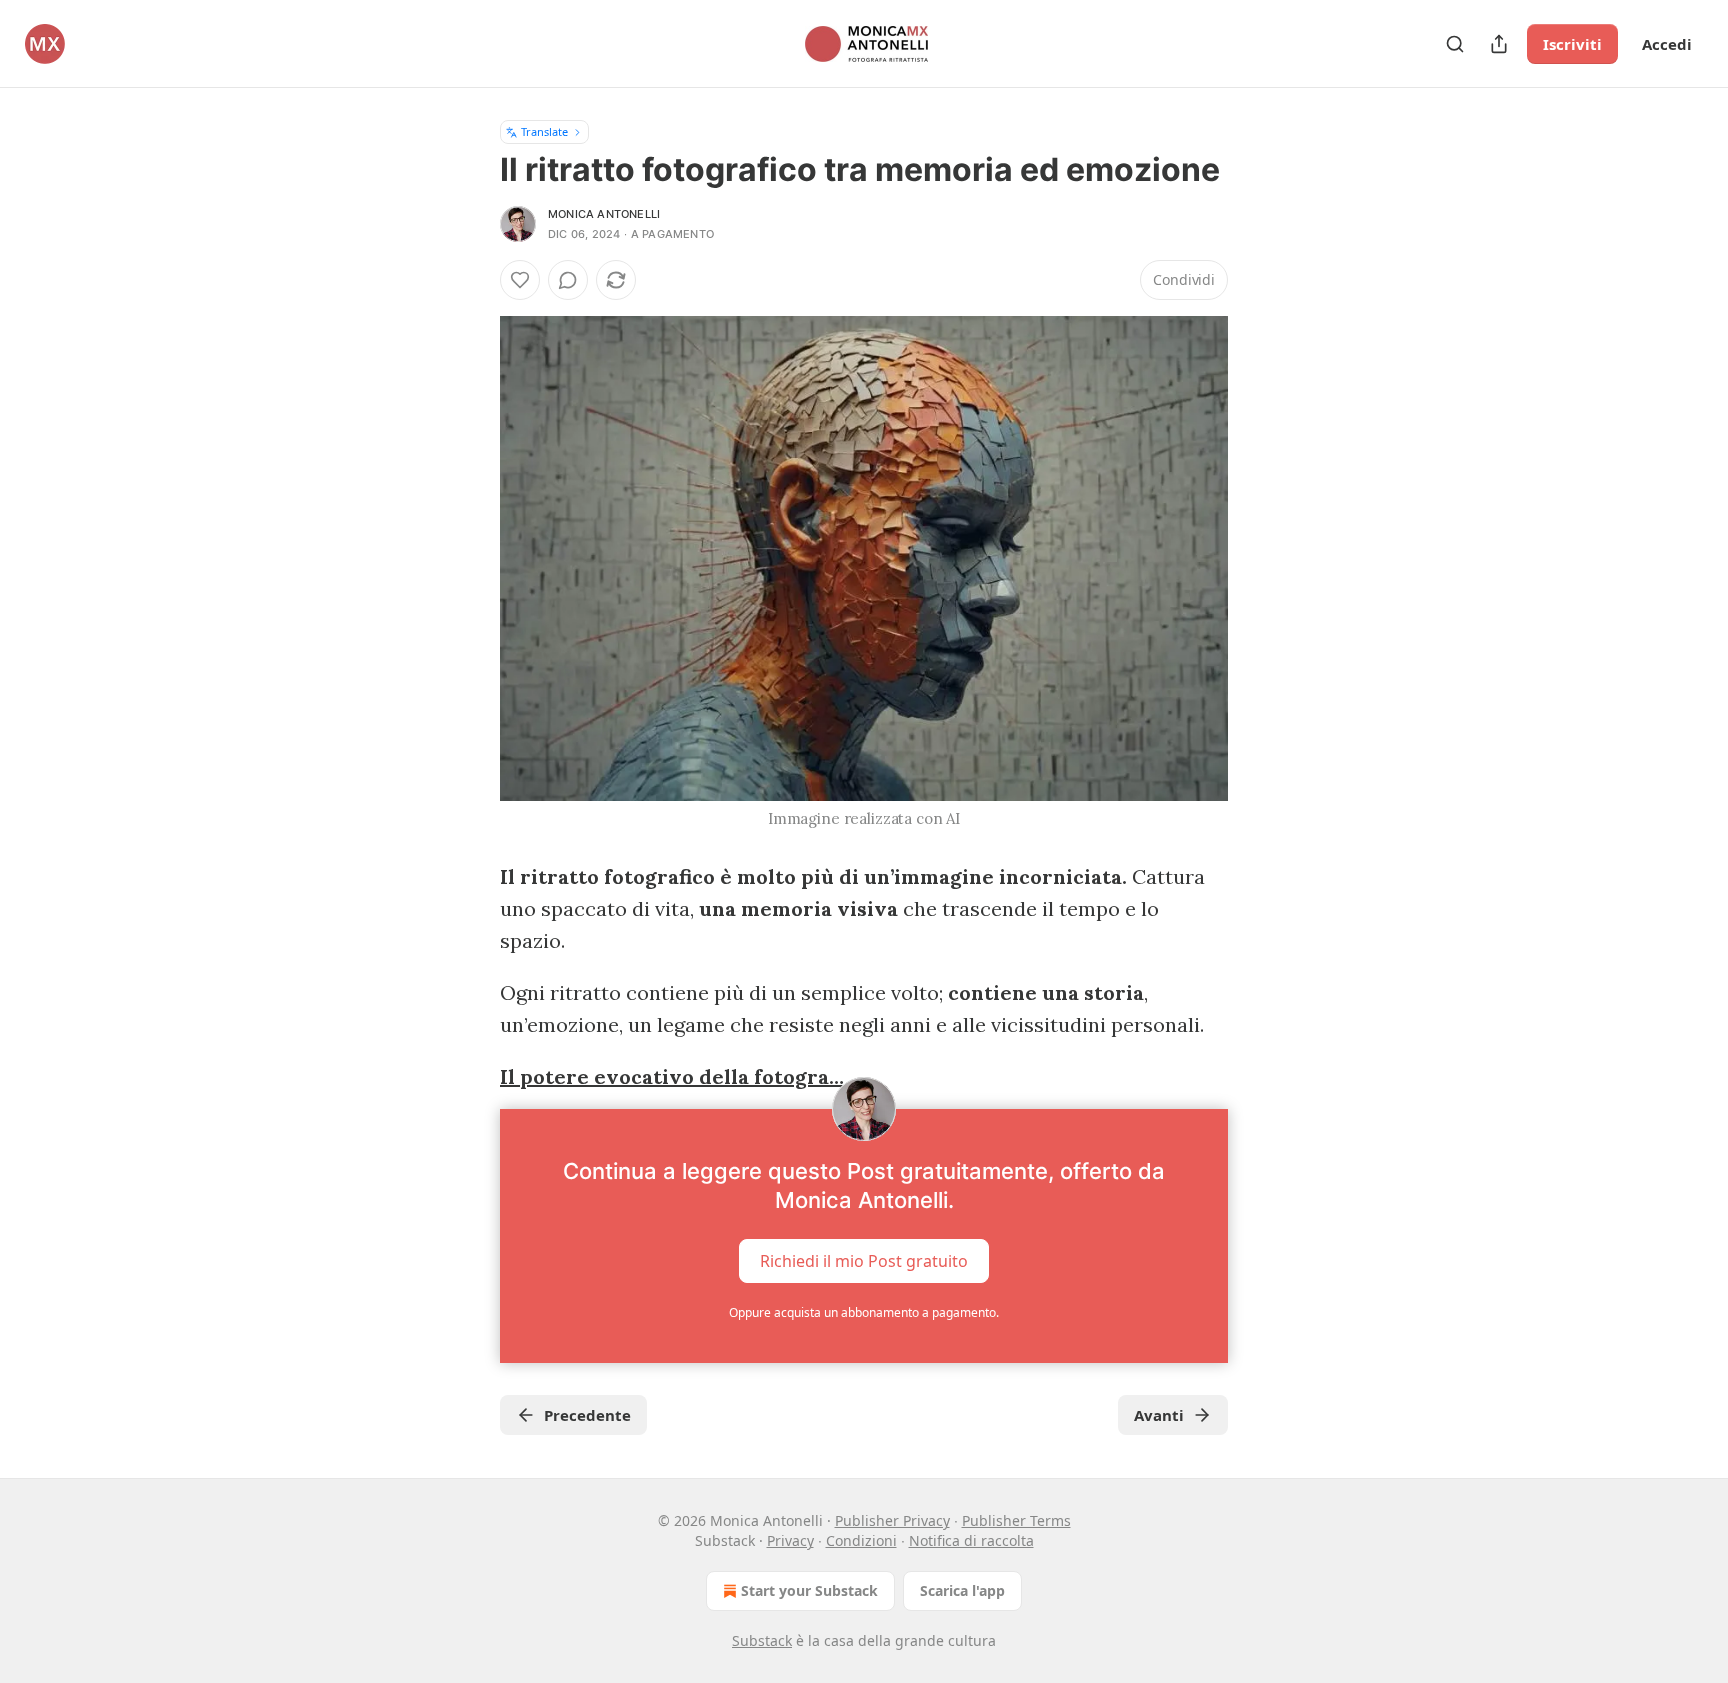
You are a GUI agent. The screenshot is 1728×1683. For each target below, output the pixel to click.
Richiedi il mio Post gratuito (864, 1261)
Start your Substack (809, 1590)
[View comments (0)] (568, 280)
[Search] (1455, 44)
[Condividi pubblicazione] (1499, 44)
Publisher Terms (1016, 1520)
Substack (762, 1640)
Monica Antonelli (604, 214)
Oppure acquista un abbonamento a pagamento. (864, 1312)
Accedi (1667, 44)
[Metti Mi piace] (520, 280)
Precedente (587, 1415)
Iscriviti (1572, 44)
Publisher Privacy (892, 1520)
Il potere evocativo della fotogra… (672, 1076)
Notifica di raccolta (971, 1540)
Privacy (790, 1540)
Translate (544, 131)
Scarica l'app (962, 1590)
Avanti (1159, 1415)
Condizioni (861, 1540)
